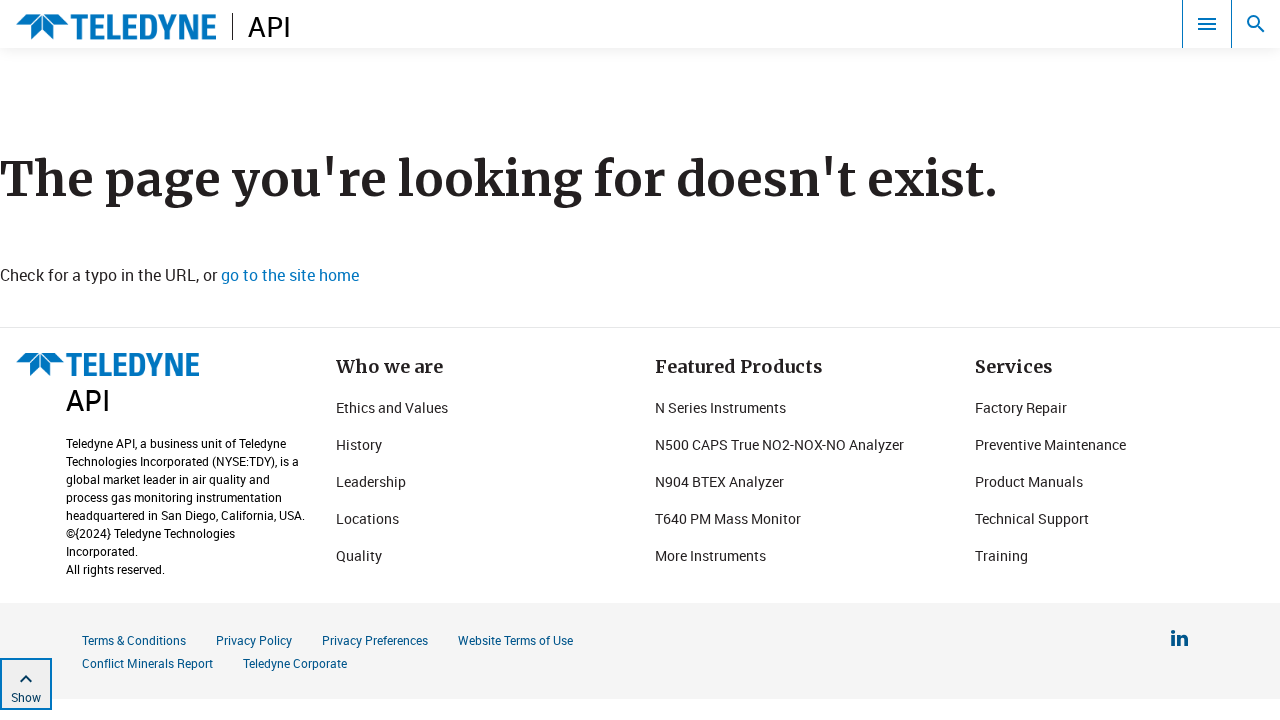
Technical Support (1032, 518)
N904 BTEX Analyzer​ (719, 481)
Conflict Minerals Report (147, 663)
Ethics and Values (392, 407)
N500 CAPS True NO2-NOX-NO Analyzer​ (779, 444)
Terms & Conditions (134, 640)
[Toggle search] (1256, 24)
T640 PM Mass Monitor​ (728, 518)
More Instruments (710, 555)
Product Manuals (1029, 481)
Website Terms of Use (515, 640)
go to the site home (290, 275)
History (359, 444)
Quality (359, 555)
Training (1001, 555)
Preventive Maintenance (1050, 444)
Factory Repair (1021, 407)
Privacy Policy (254, 640)
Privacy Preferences (375, 640)
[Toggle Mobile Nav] (1207, 24)
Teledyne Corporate (295, 663)
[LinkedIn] (1179, 641)
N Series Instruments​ (720, 407)
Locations (367, 518)
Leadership (371, 481)
